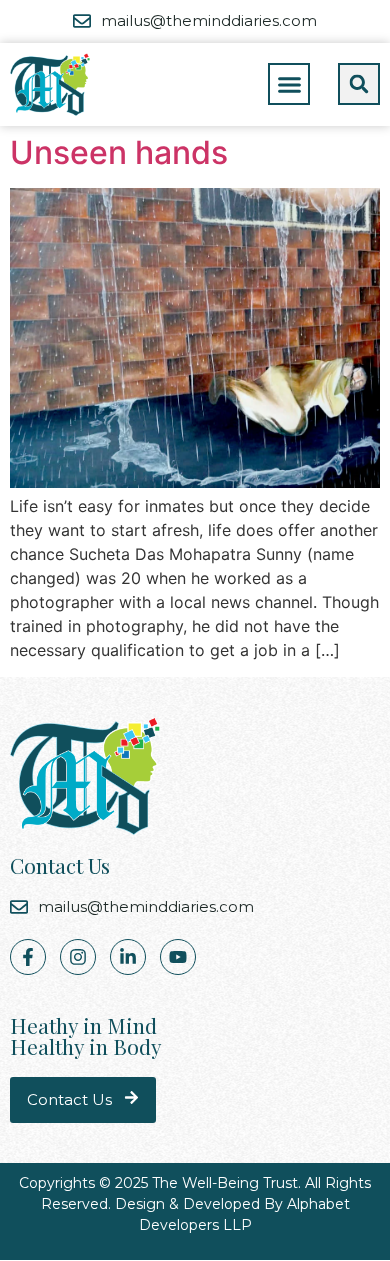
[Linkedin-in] (128, 957)
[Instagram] (78, 957)
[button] (289, 84)
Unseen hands (119, 152)
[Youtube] (178, 957)
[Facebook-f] (28, 957)
